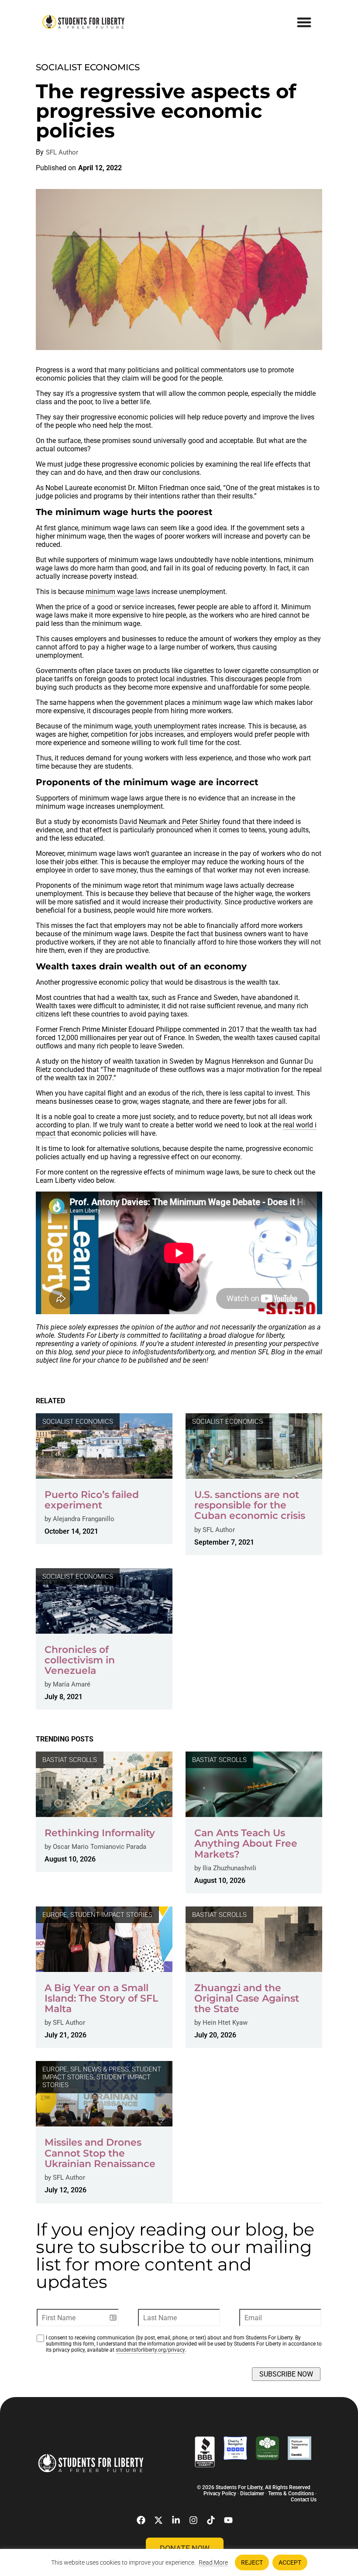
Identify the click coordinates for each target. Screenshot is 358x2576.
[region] (179, 2562)
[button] (305, 22)
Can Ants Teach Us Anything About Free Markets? (246, 1843)
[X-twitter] (158, 2520)
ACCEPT (290, 2562)
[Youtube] (228, 2520)
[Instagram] (193, 2520)
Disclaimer (252, 2494)
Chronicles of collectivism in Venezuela (80, 1660)
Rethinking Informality (100, 1833)
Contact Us (304, 2500)
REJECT (252, 2562)
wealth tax (287, 1029)
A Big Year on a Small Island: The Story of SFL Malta (101, 1998)
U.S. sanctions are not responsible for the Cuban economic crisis (250, 1505)
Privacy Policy (220, 2494)
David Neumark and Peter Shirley (170, 822)
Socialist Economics (88, 67)
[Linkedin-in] (176, 2520)
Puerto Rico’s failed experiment (92, 1500)
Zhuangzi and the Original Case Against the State (247, 1998)
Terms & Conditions (291, 2494)
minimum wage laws (118, 592)
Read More (213, 2562)
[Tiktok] (211, 2520)
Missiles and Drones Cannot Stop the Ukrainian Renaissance (100, 2153)
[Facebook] (141, 2520)
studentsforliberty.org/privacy (150, 2350)
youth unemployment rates (176, 726)
